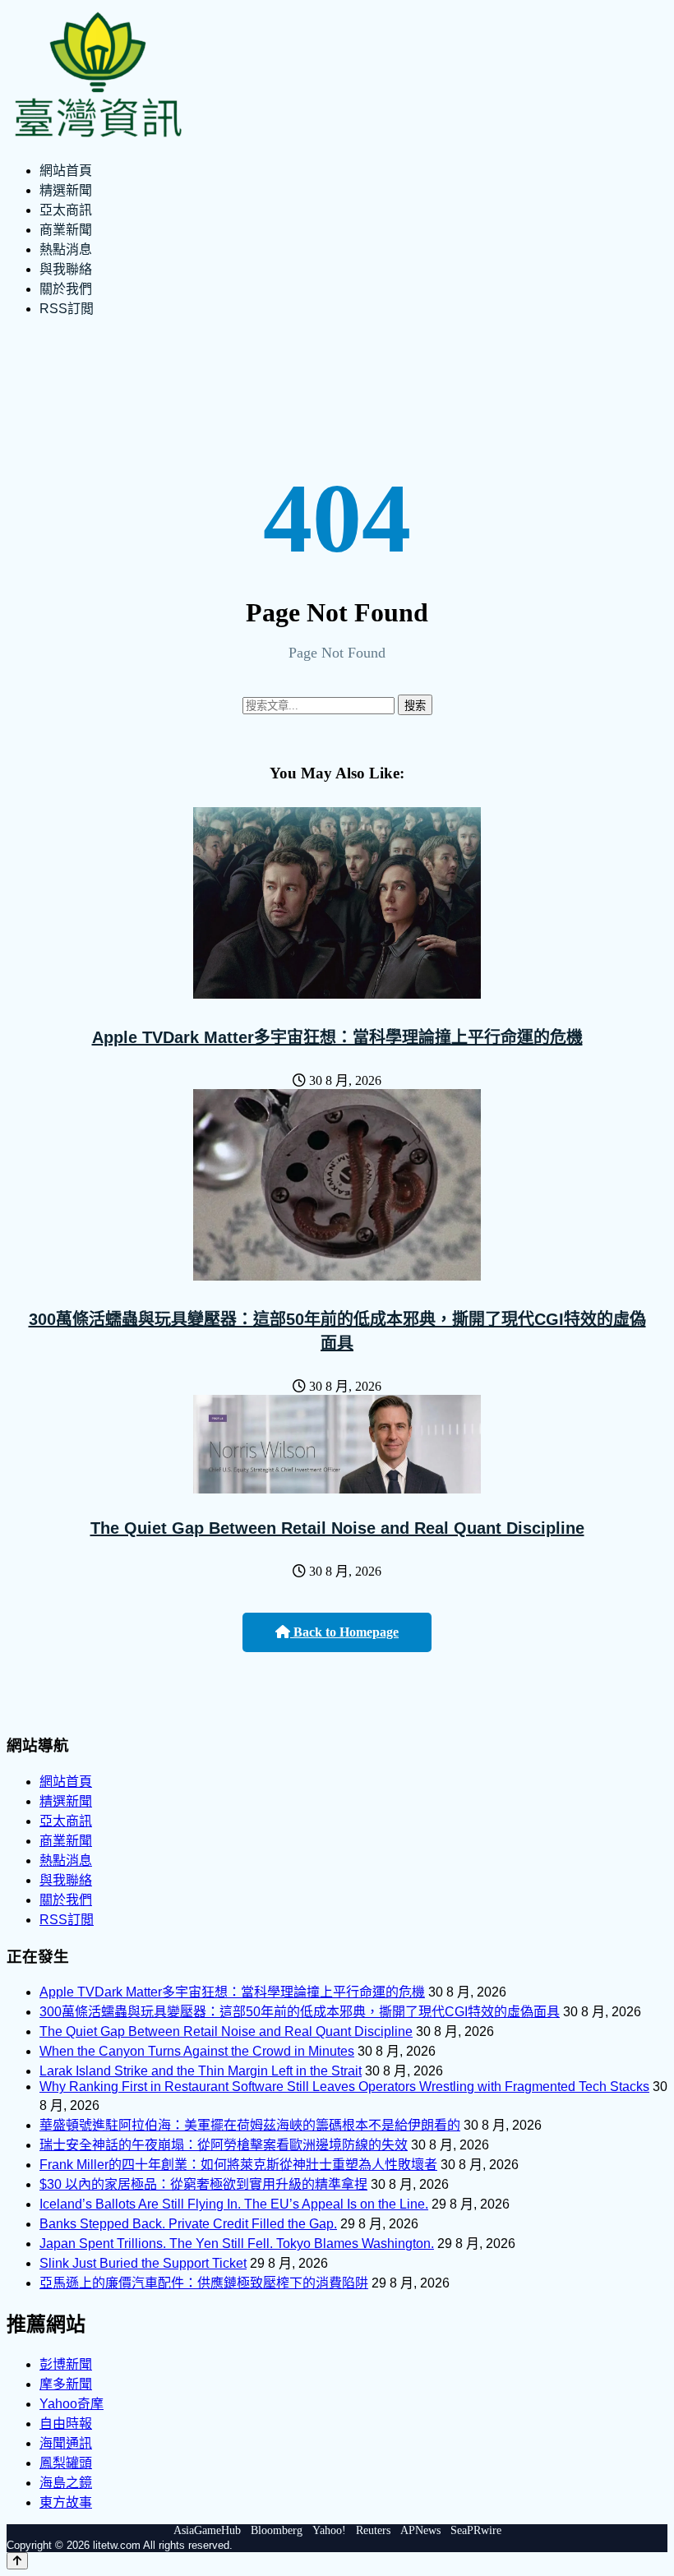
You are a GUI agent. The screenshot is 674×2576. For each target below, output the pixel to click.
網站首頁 (66, 171)
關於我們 (66, 289)
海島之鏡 (66, 2483)
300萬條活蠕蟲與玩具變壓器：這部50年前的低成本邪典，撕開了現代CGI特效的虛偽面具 (300, 2012)
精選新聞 (66, 190)
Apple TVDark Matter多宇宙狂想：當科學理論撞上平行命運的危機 (337, 1037)
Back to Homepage (344, 1632)
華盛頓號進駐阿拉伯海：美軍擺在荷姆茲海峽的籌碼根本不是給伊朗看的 (250, 2125)
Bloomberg (277, 2530)
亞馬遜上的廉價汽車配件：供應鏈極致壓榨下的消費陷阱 (204, 2283)
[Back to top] (17, 2561)
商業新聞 (66, 230)
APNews (420, 2530)
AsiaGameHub (207, 2530)
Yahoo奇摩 (72, 2404)
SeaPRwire (476, 2530)
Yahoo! (329, 2530)
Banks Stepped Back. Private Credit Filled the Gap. (188, 2224)
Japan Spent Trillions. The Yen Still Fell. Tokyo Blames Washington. (237, 2244)
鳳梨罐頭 (66, 2463)
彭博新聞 (66, 2364)
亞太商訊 (66, 210)
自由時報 (66, 2424)
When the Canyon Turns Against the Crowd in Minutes (197, 2051)
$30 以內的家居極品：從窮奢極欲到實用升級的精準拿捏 (203, 2184)
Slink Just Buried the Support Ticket (143, 2263)
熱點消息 (66, 249)
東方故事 (66, 2502)
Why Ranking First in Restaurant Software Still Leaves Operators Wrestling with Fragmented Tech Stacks (344, 2087)
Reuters (373, 2530)
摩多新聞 (66, 2384)
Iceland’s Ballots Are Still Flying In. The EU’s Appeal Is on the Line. (234, 2204)
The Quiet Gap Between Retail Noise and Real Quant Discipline (337, 1528)
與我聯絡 (66, 269)
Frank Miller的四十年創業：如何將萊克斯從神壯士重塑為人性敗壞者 (238, 2165)
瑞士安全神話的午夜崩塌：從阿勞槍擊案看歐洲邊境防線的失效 (224, 2145)
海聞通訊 (66, 2443)
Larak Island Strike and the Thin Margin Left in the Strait (201, 2071)
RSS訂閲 (67, 309)
